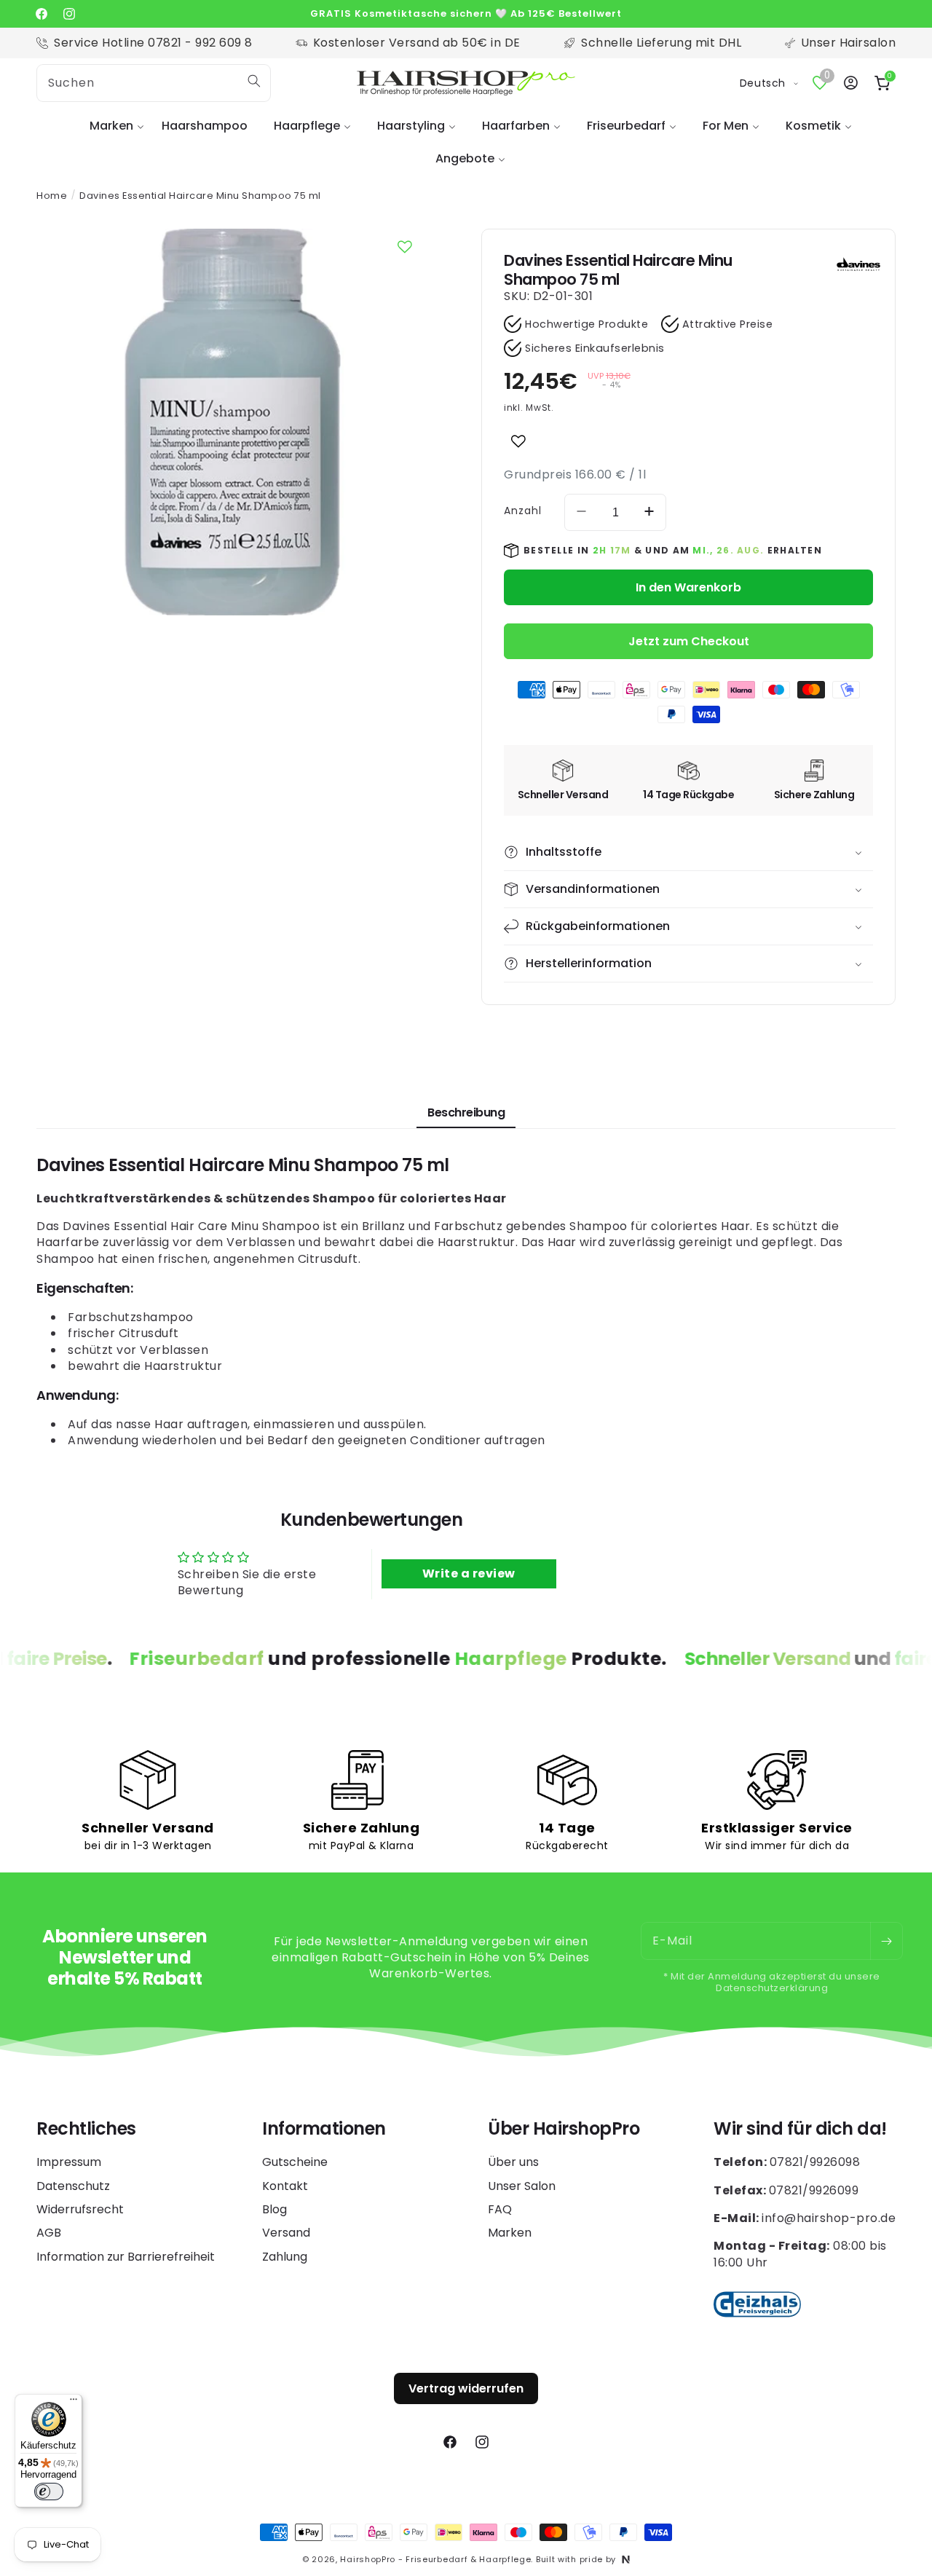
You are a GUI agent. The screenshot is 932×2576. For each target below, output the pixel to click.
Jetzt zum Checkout (689, 641)
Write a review (469, 1573)
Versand (286, 2233)
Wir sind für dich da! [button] (800, 2129)
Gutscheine (295, 2162)
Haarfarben (516, 126)
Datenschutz (73, 2186)
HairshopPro (368, 2559)
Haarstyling (411, 126)
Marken (111, 126)
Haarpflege (307, 126)
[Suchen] (254, 81)
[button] (112, 126)
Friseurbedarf (626, 126)
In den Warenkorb (688, 587)
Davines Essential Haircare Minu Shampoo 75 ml (200, 196)
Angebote (465, 158)
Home (52, 196)
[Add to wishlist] (518, 441)
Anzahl (523, 511)
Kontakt (285, 2186)
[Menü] (74, 2403)
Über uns (513, 2162)
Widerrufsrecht (80, 2209)
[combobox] (154, 83)
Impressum (69, 2162)
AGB (49, 2233)
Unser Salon (522, 2186)
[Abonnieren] (886, 1941)
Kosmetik (813, 126)
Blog (275, 2209)
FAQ (500, 2209)
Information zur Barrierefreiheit (126, 2257)
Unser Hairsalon (849, 43)
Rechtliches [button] (86, 2129)
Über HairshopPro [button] (564, 2129)
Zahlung (285, 2257)
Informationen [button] (324, 2129)
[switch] (49, 2492)
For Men (726, 126)
